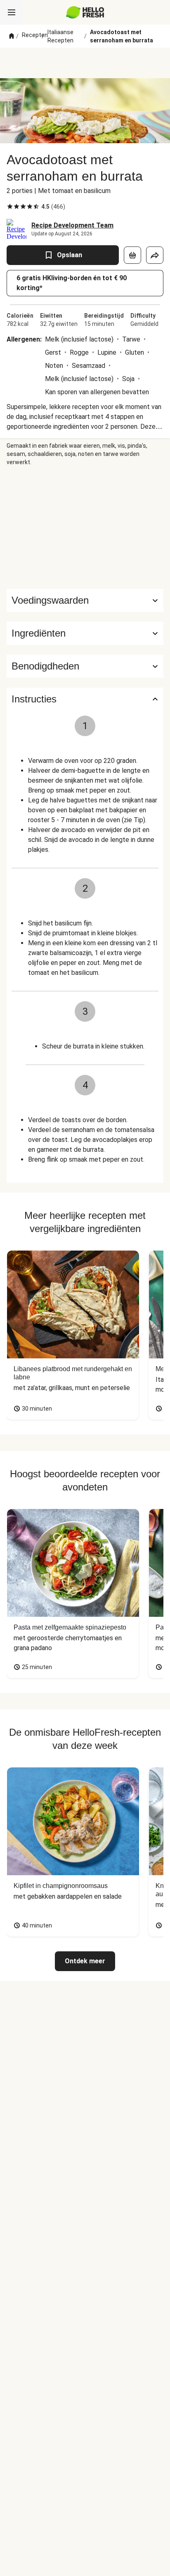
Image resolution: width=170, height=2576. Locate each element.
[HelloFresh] (85, 12)
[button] (85, 633)
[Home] (12, 36)
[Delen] (155, 255)
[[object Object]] (132, 255)
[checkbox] (10, 207)
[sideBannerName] (85, 528)
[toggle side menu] (12, 12)
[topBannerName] (85, 63)
